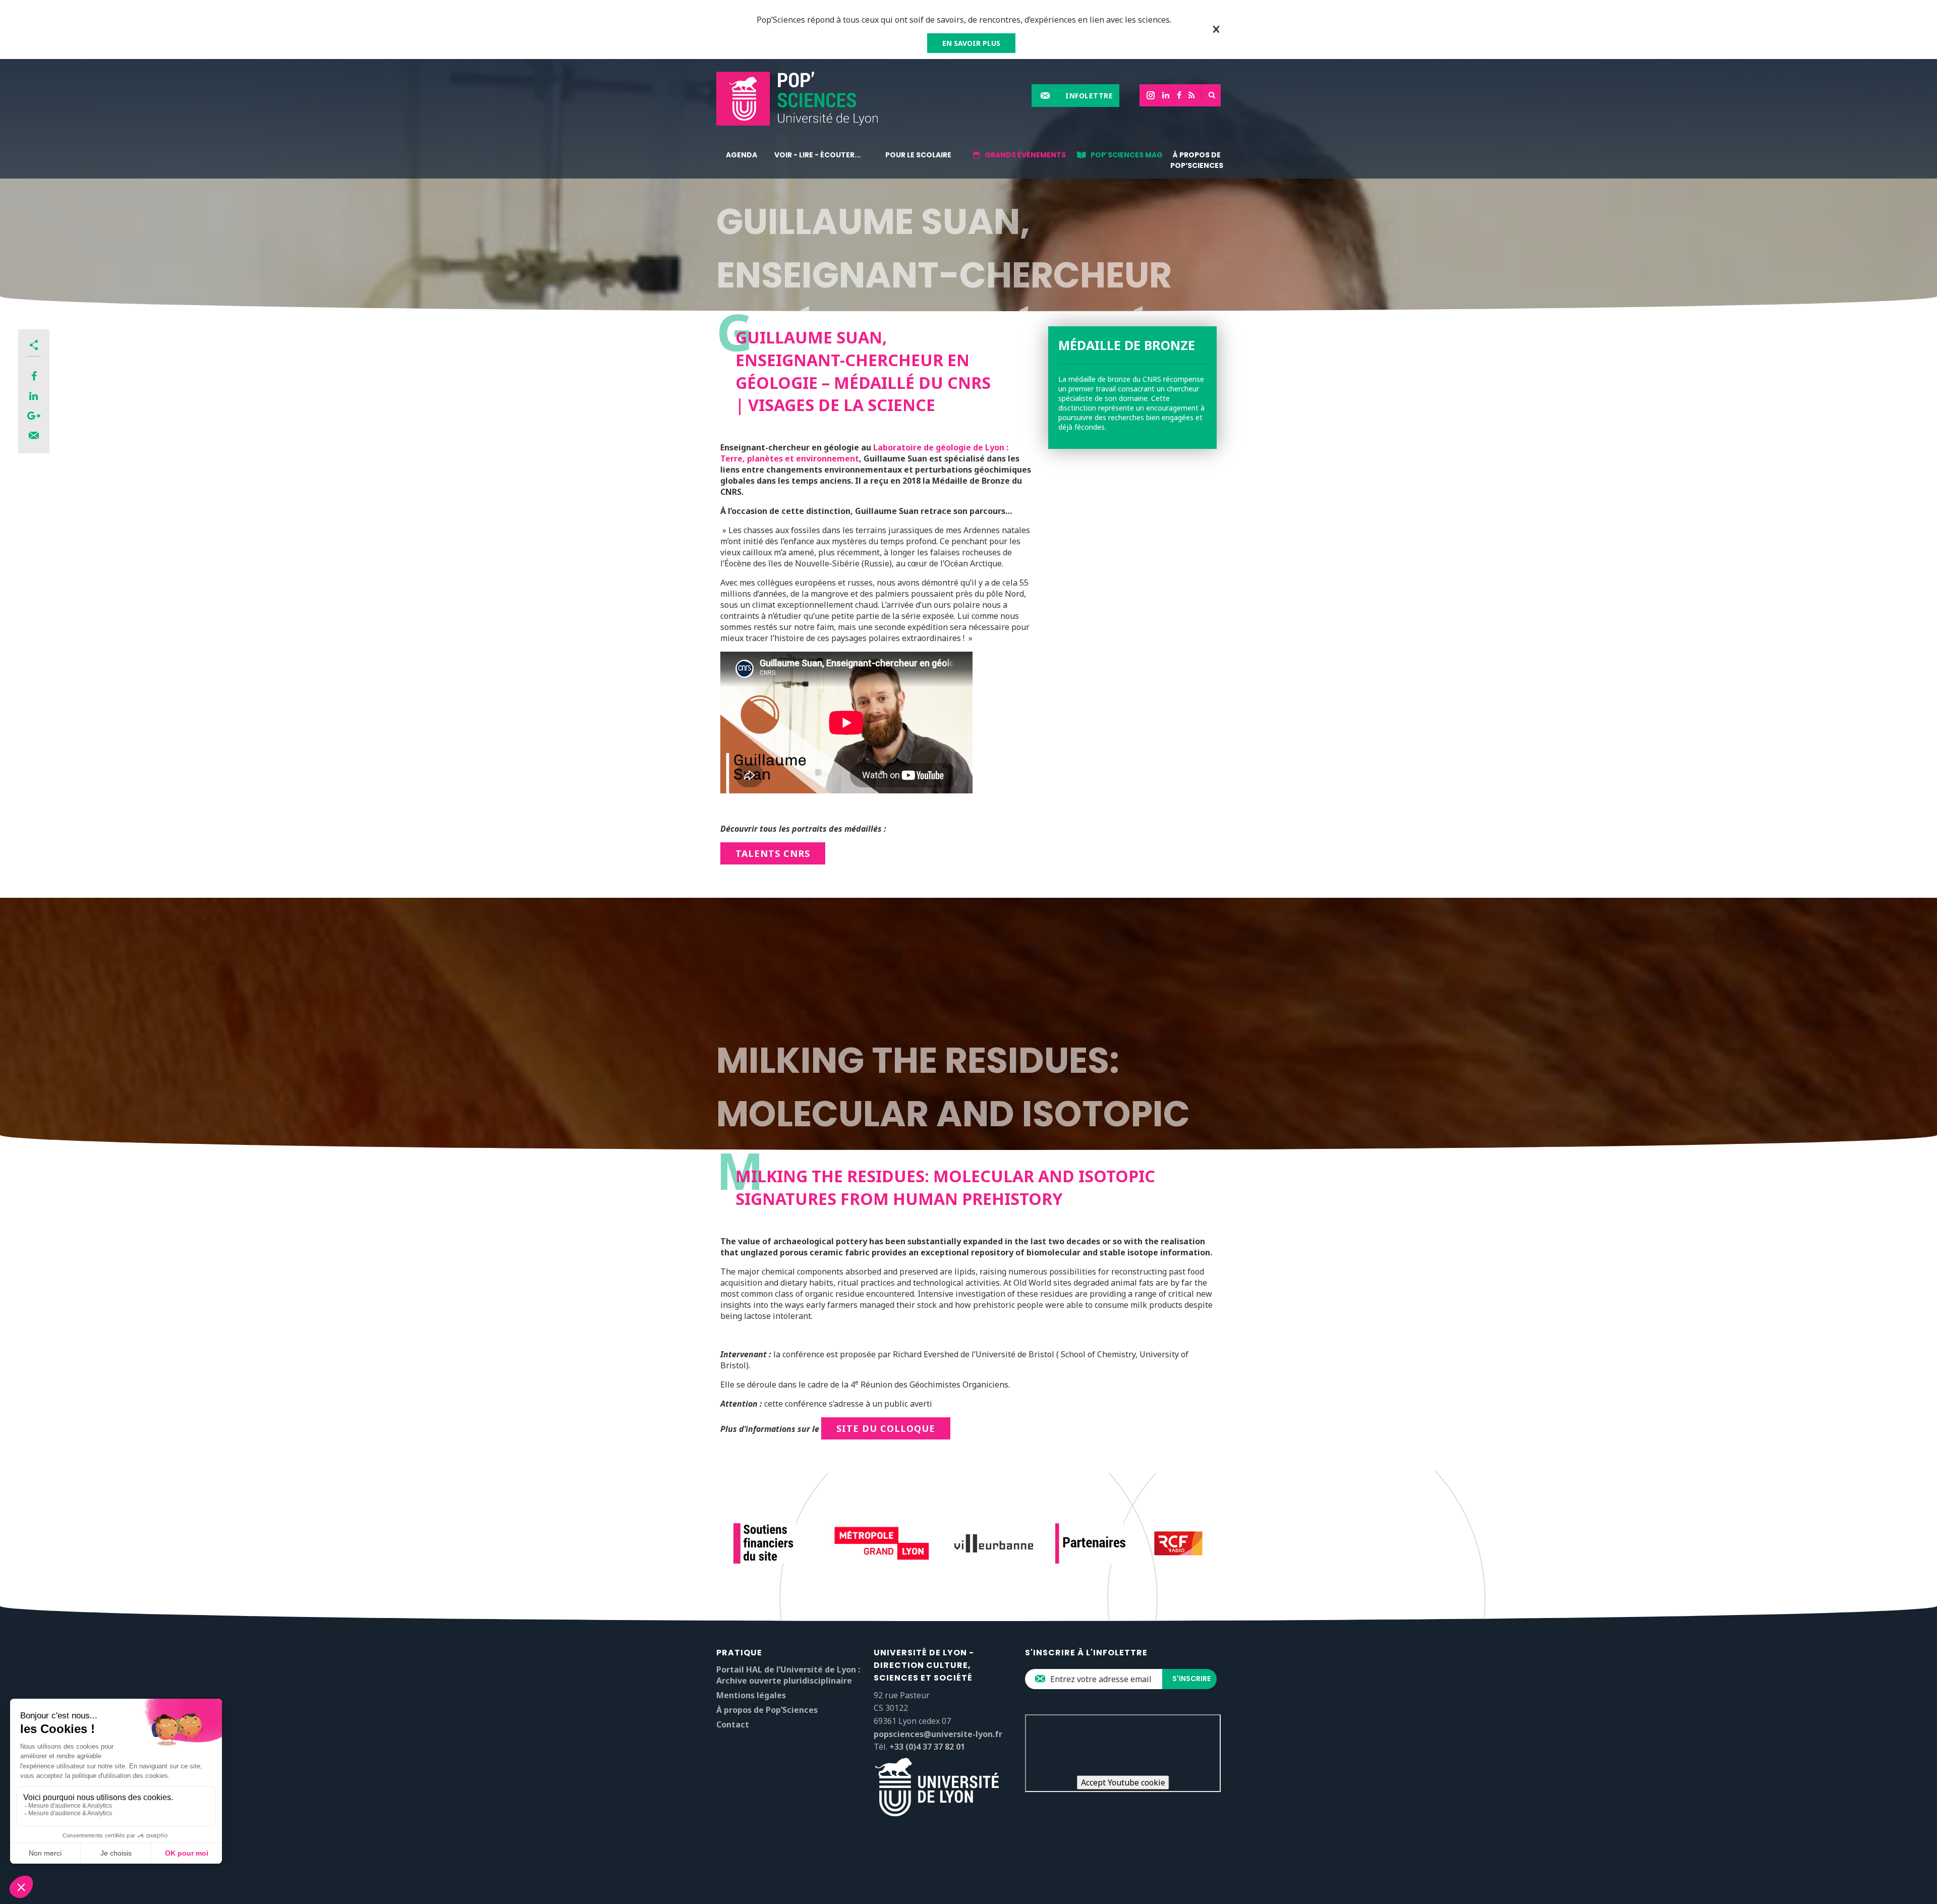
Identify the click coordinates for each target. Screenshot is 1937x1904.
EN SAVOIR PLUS (971, 43)
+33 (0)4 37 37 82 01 (927, 1747)
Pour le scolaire (918, 155)
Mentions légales (751, 1695)
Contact (733, 1724)
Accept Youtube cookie (1123, 1782)
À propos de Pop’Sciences (1197, 160)
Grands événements (1025, 155)
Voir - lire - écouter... (817, 155)
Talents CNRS (773, 853)
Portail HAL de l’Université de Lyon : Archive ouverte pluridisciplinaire (788, 1675)
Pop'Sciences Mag (1127, 155)
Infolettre (1089, 96)
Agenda (742, 155)
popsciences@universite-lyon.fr (938, 1734)
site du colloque (886, 1428)
